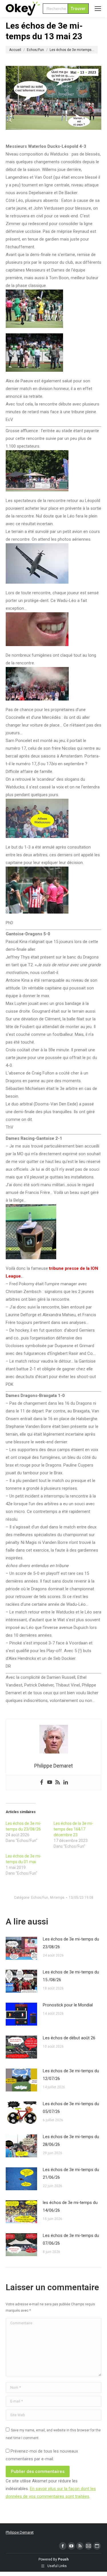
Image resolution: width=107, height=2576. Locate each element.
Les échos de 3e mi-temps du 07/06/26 (71, 2239)
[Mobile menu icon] (98, 9)
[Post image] (21, 1948)
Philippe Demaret (20, 2532)
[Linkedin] (66, 1783)
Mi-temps (57, 1898)
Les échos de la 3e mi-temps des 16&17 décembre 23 (73, 1829)
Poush (63, 2559)
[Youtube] (50, 1783)
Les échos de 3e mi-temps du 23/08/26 (71, 1943)
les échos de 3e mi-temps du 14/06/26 (70, 2206)
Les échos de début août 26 (69, 2038)
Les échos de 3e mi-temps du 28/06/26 (71, 2141)
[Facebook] (42, 1783)
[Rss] (58, 1783)
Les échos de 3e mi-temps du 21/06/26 (71, 2173)
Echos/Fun (40, 1898)
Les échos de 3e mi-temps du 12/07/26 (71, 2075)
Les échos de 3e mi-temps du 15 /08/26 (71, 1976)
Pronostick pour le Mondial (68, 2005)
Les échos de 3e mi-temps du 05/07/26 (71, 2108)
